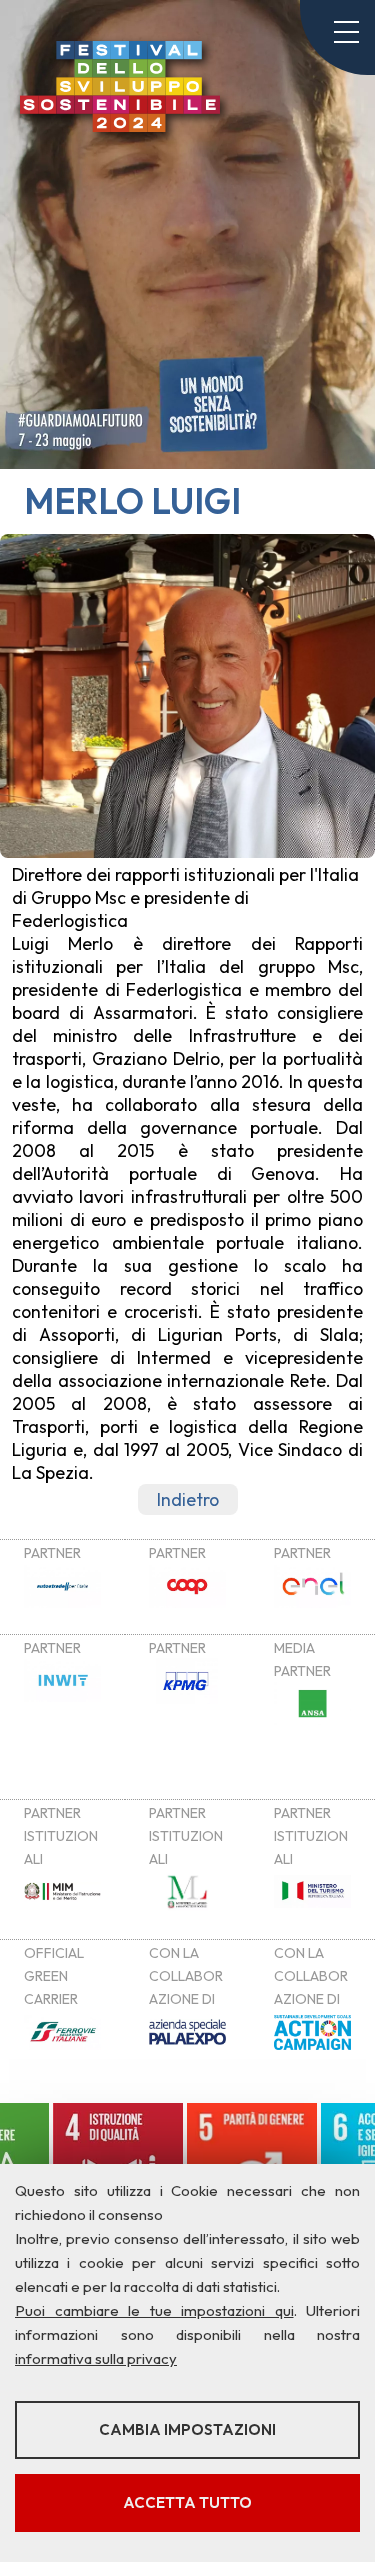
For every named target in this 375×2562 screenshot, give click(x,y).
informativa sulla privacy (96, 2358)
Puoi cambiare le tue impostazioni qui (154, 2310)
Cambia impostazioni (187, 2429)
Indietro (188, 1499)
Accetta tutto (187, 2502)
